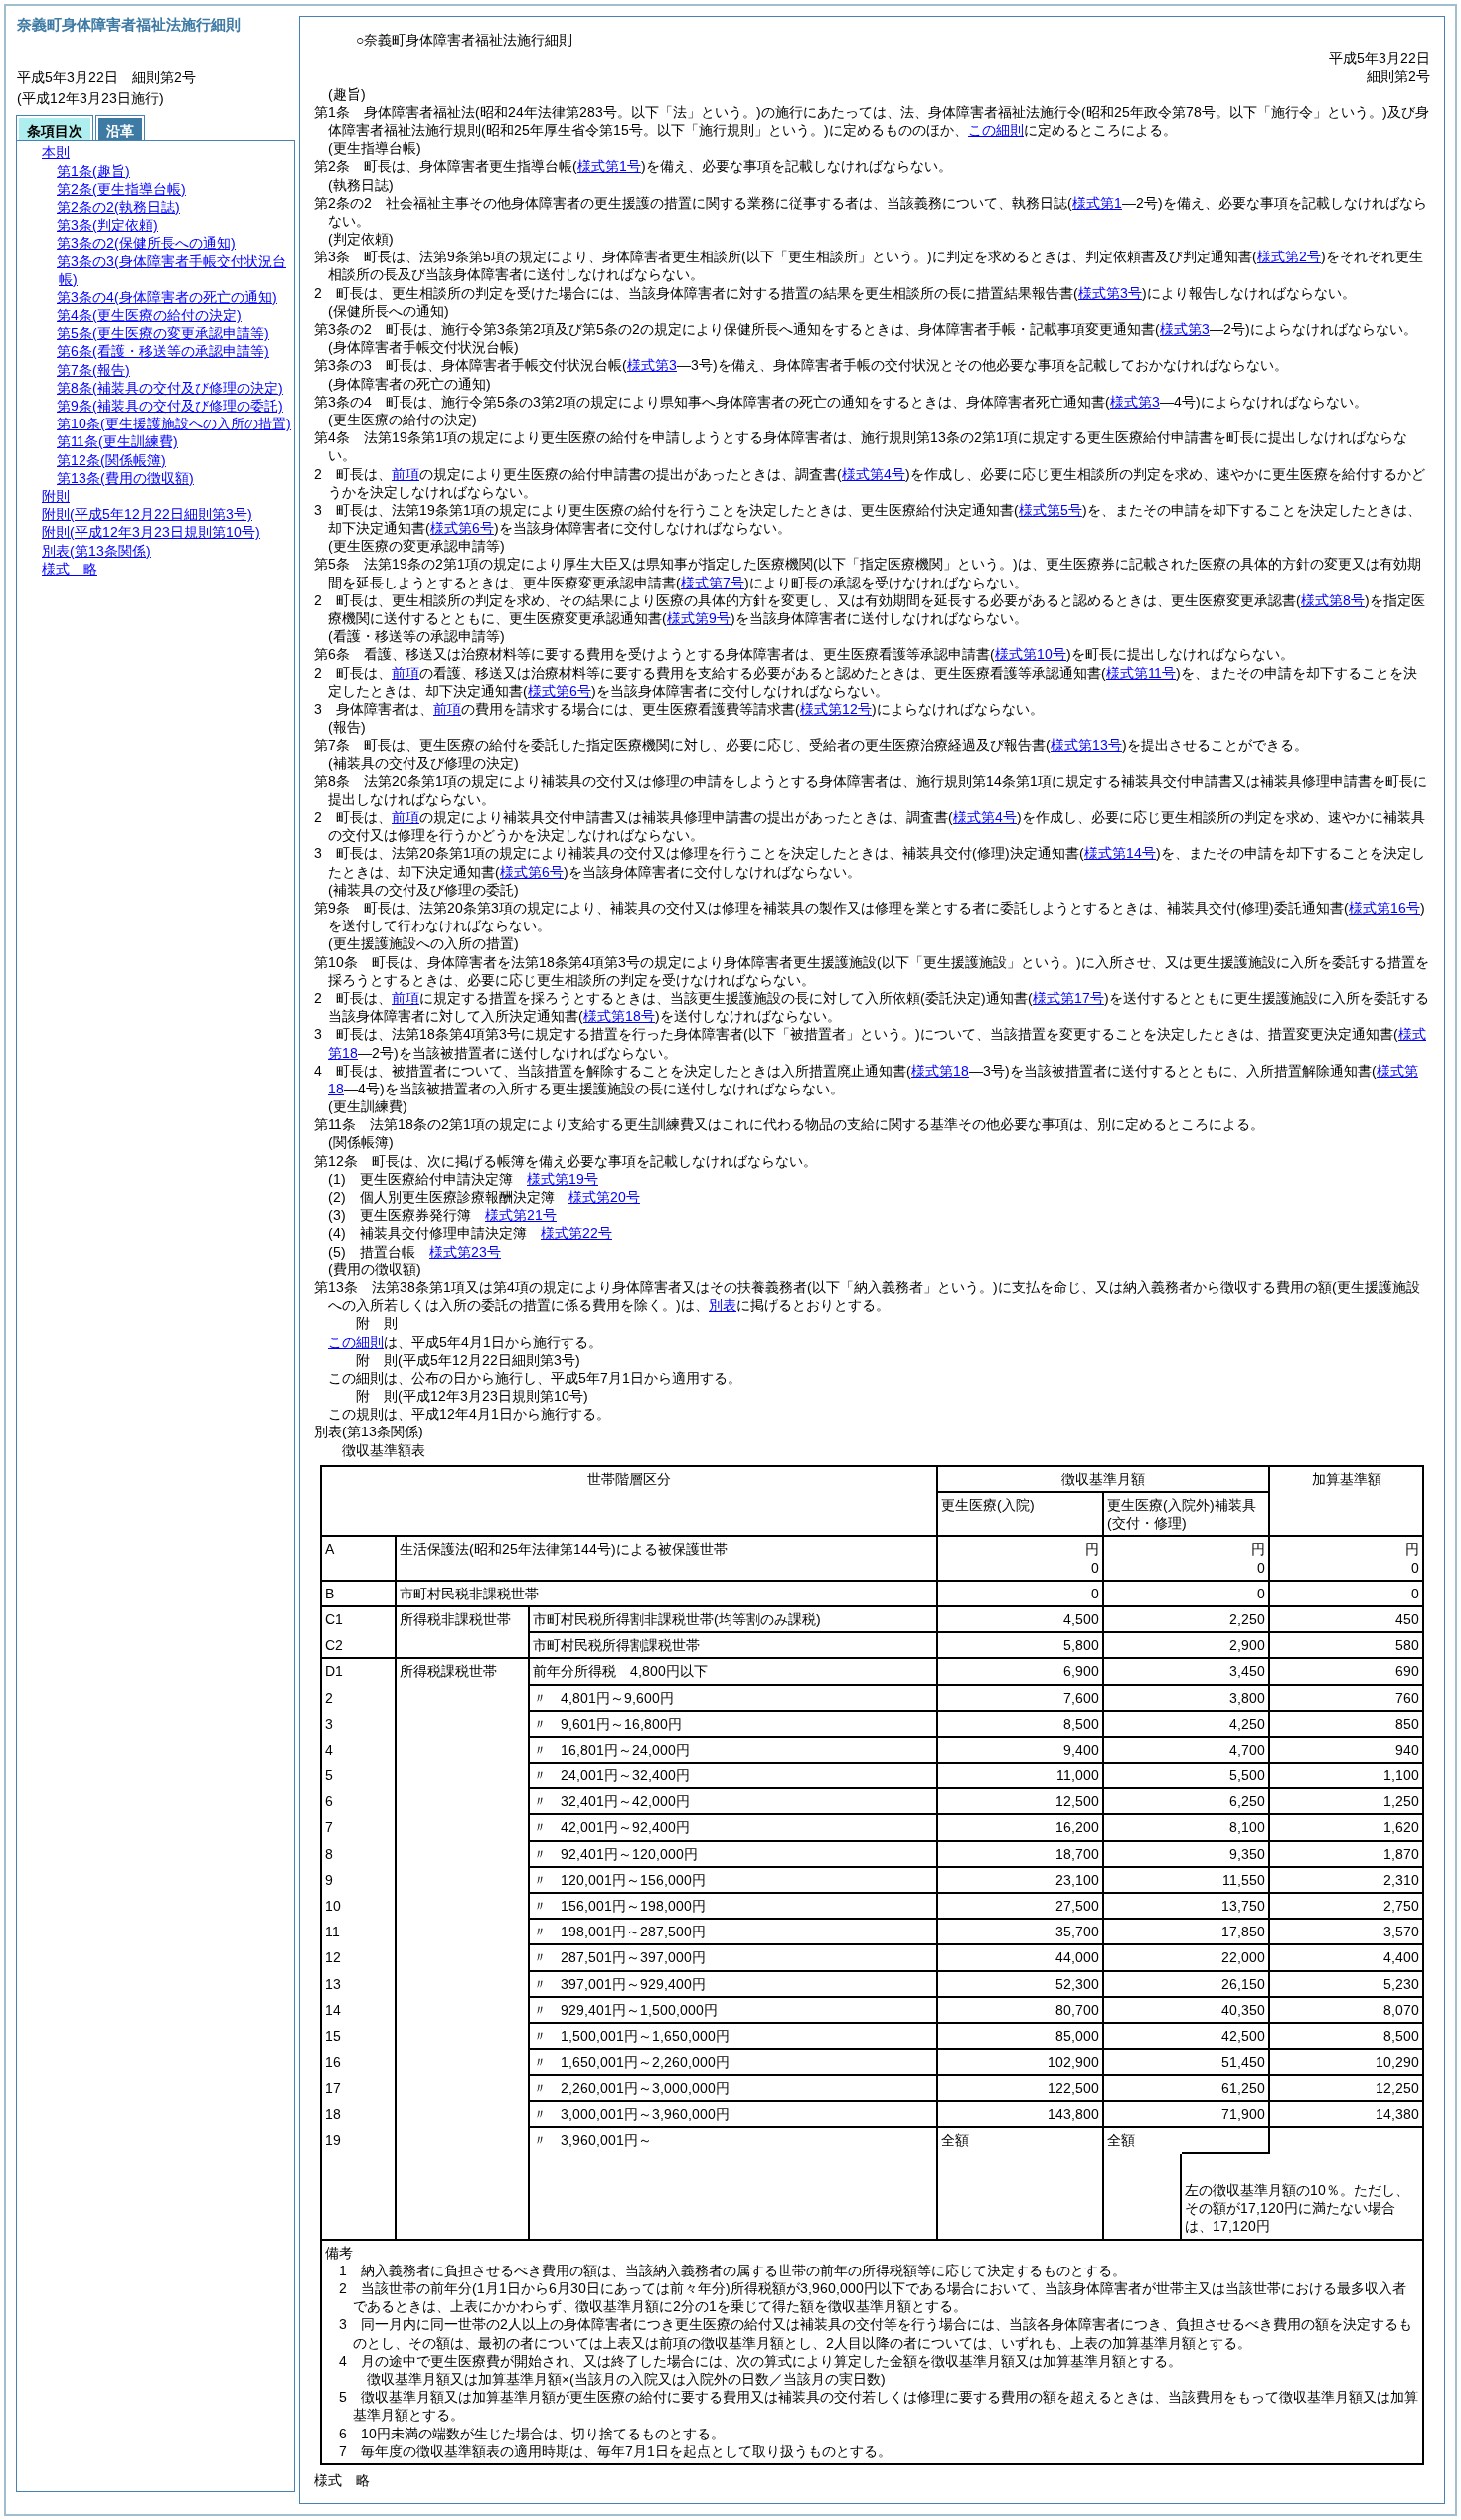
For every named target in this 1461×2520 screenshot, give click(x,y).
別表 (723, 1305)
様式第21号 (521, 1215)
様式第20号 (604, 1197)
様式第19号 (563, 1179)
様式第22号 (576, 1233)
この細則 (996, 130)
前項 (406, 474)
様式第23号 (465, 1252)
